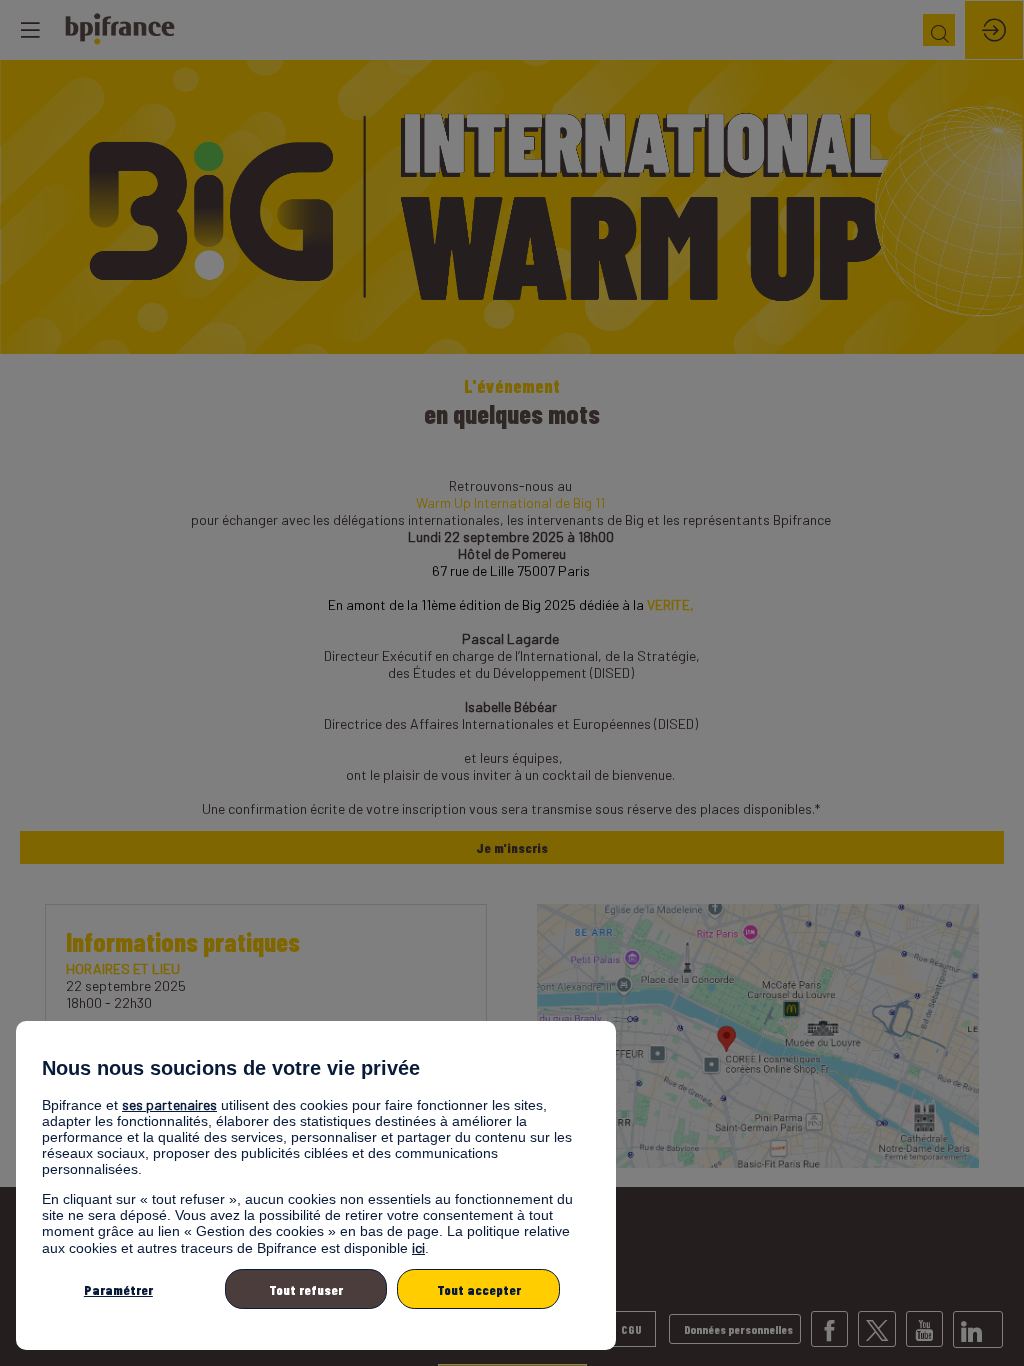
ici (418, 1247)
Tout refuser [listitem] (306, 1289)
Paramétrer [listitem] (118, 1289)
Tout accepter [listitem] (479, 1289)
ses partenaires (169, 1104)
